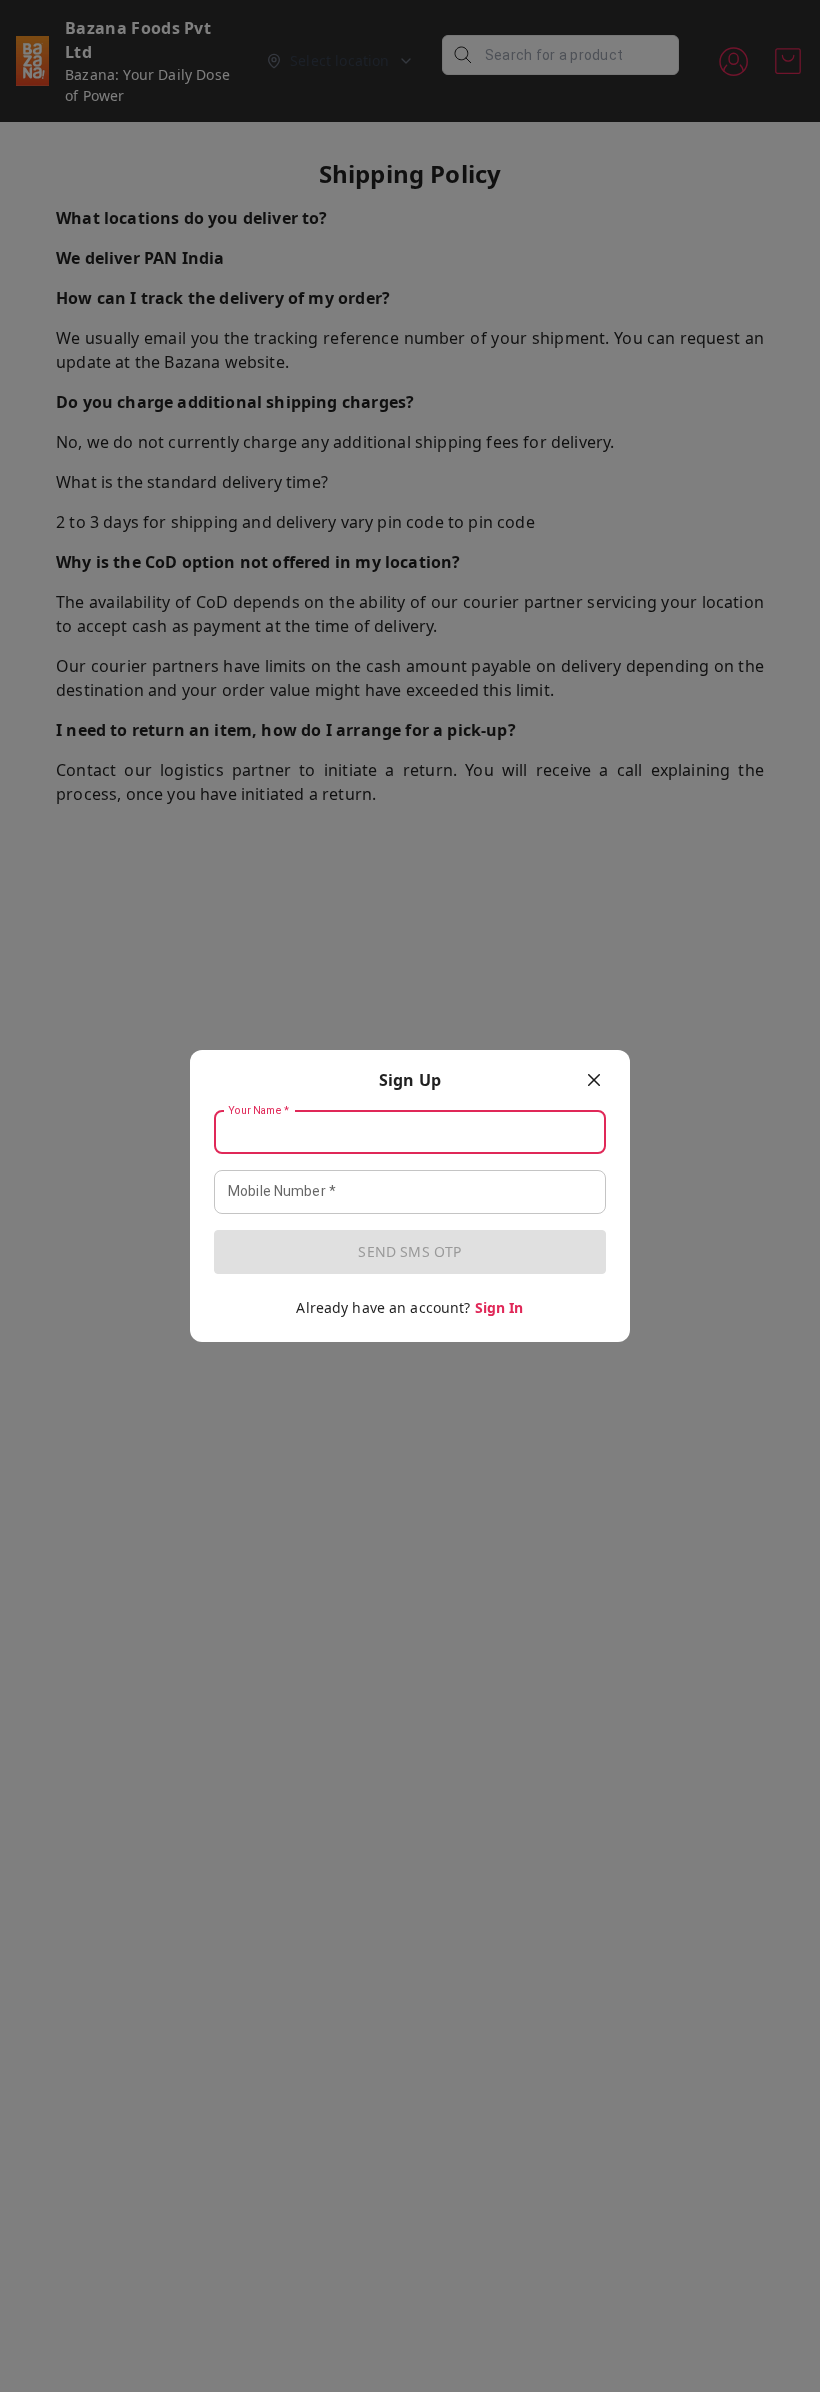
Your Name (259, 1111)
